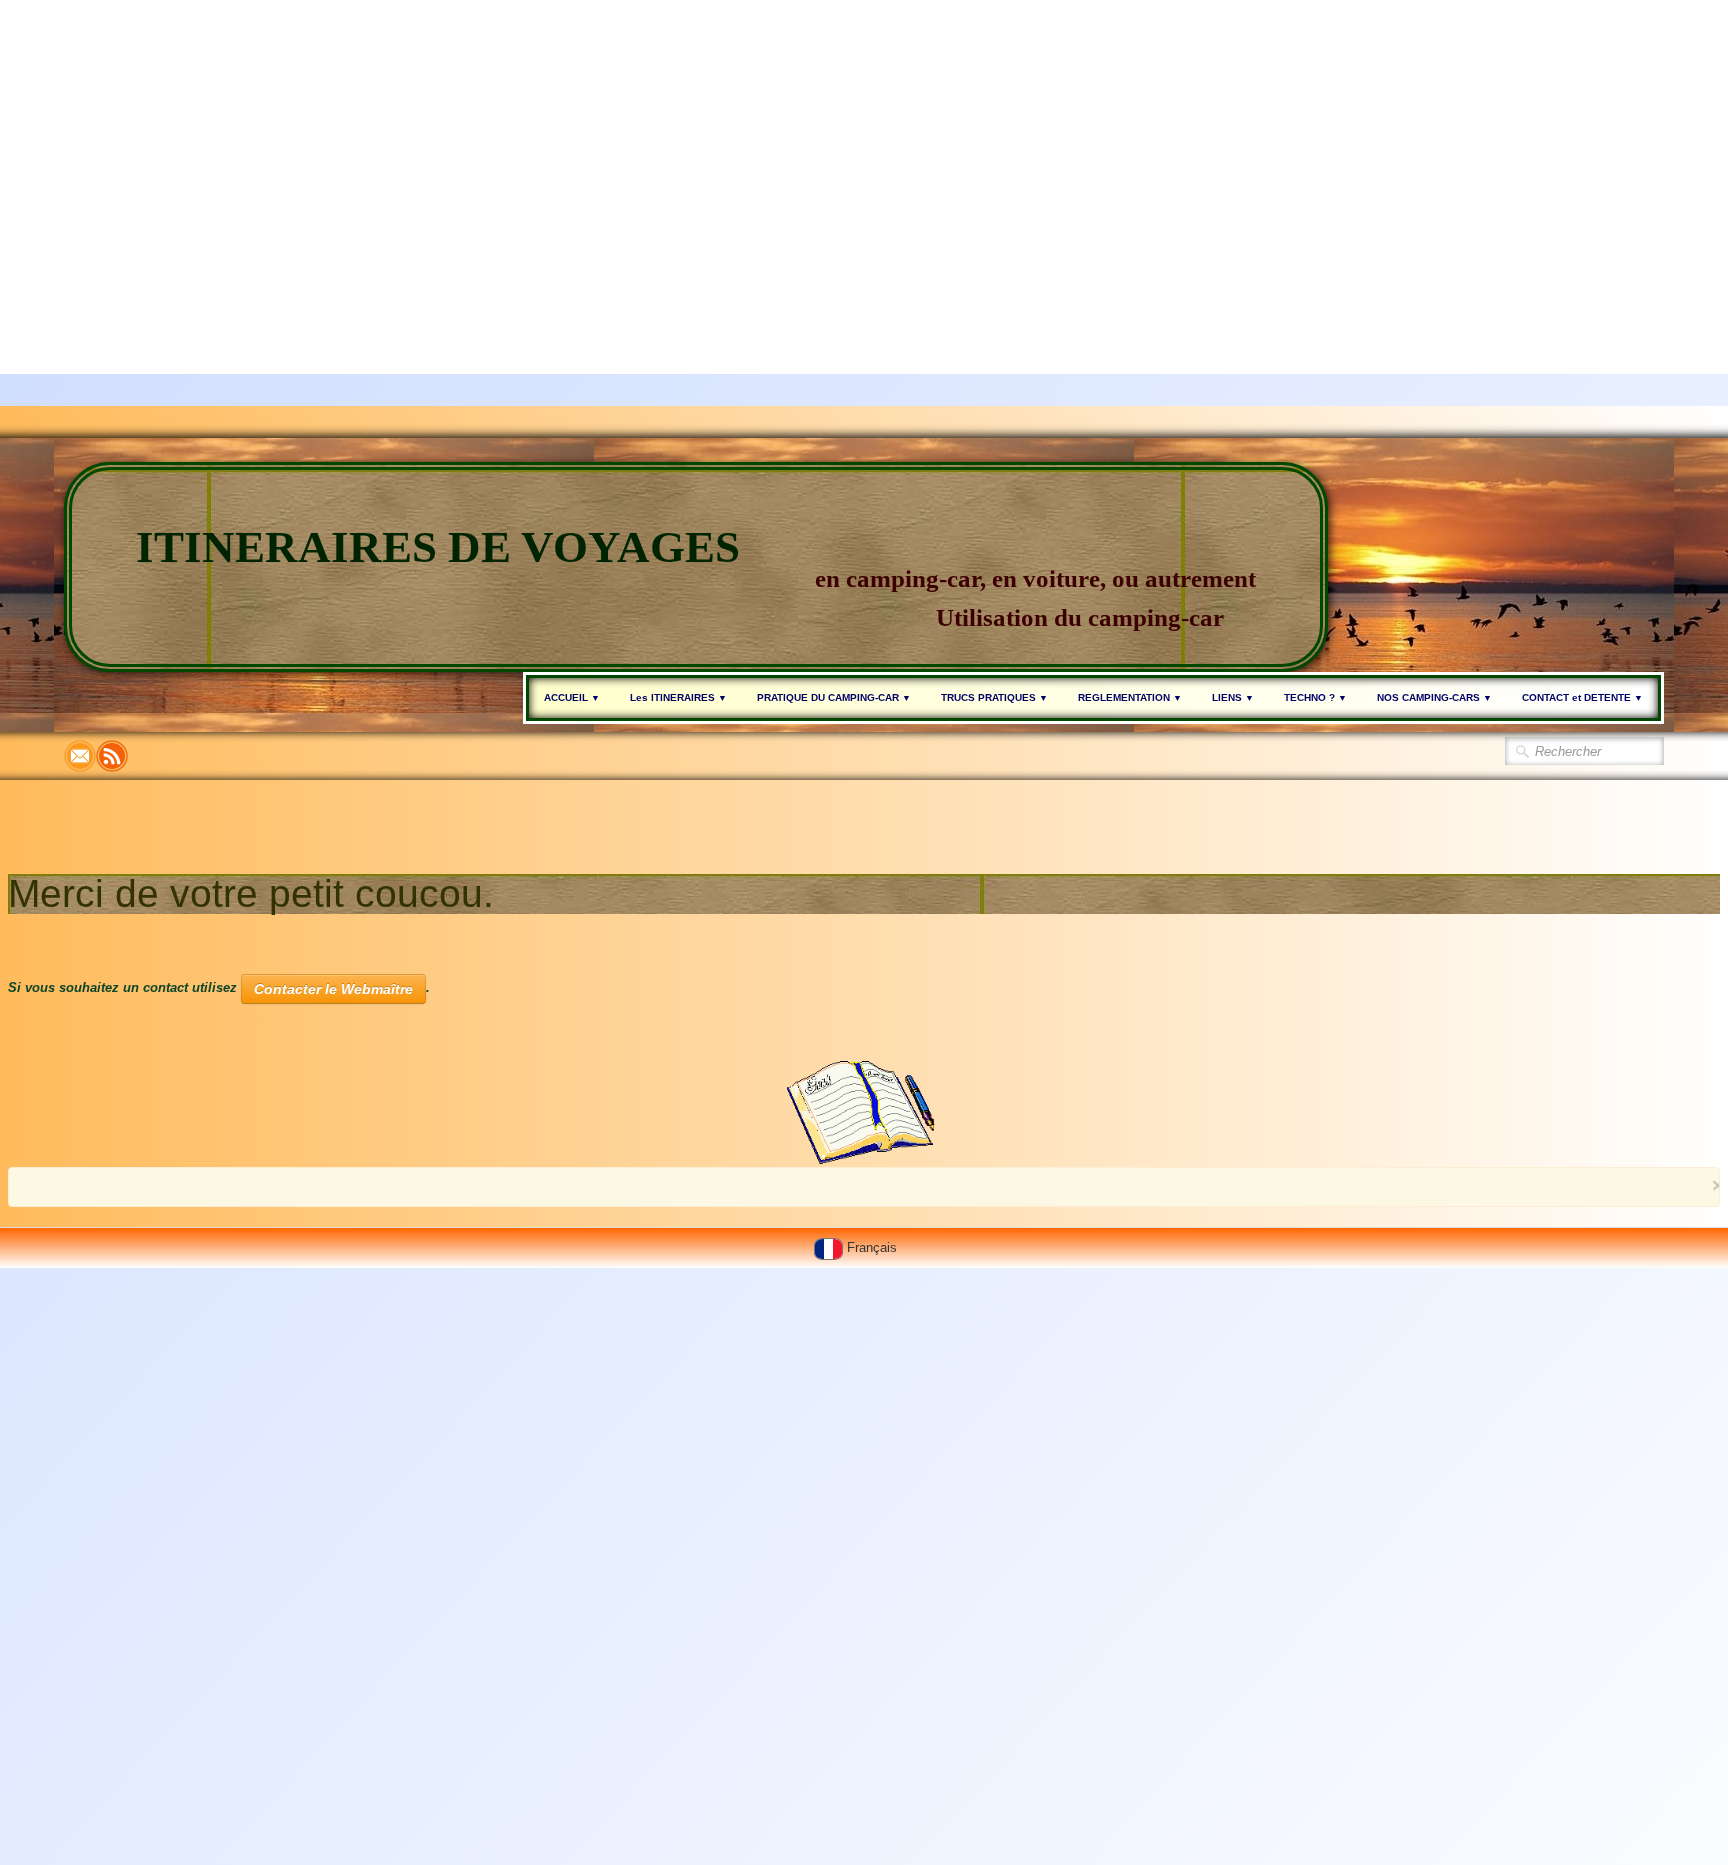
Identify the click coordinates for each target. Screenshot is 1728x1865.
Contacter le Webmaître (333, 989)
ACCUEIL (572, 697)
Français (874, 1247)
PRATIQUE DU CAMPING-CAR (834, 697)
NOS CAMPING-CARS (1434, 697)
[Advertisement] (600, 140)
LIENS (1233, 697)
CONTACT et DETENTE (1582, 697)
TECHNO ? (1315, 697)
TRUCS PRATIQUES (994, 697)
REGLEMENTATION (1130, 697)
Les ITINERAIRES (678, 697)
